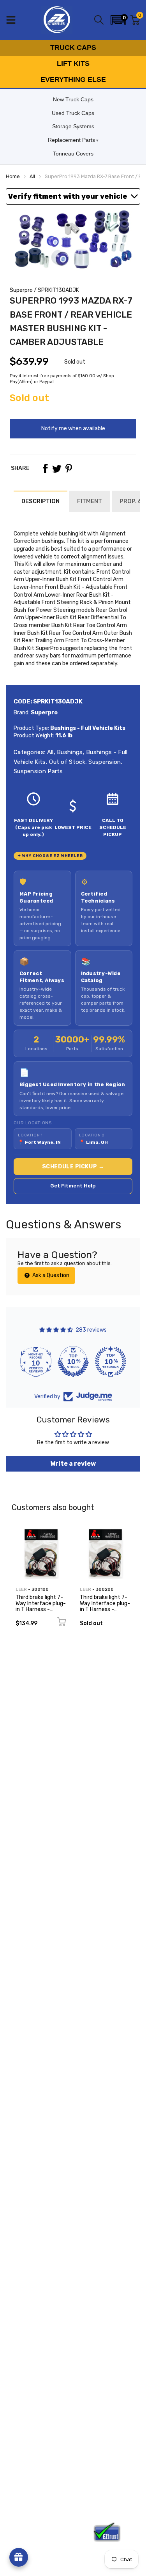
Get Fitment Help (73, 1186)
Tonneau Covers (73, 154)
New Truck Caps (73, 99)
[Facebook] (45, 468)
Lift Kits (73, 64)
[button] (118, 20)
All (49, 752)
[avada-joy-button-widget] (19, 2557)
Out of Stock (66, 762)
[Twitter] (57, 468)
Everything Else (73, 80)
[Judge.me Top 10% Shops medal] (73, 1362)
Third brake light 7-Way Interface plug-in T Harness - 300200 (105, 1606)
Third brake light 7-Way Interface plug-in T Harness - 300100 (41, 1606)
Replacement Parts (71, 140)
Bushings (69, 752)
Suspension (104, 762)
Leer (21, 1589)
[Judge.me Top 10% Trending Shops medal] (111, 1362)
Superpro (21, 290)
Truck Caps (73, 48)
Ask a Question (50, 1275)
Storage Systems (73, 126)
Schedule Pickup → (73, 1167)
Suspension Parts (38, 771)
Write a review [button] (73, 1464)
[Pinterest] (69, 468)
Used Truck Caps (73, 113)
